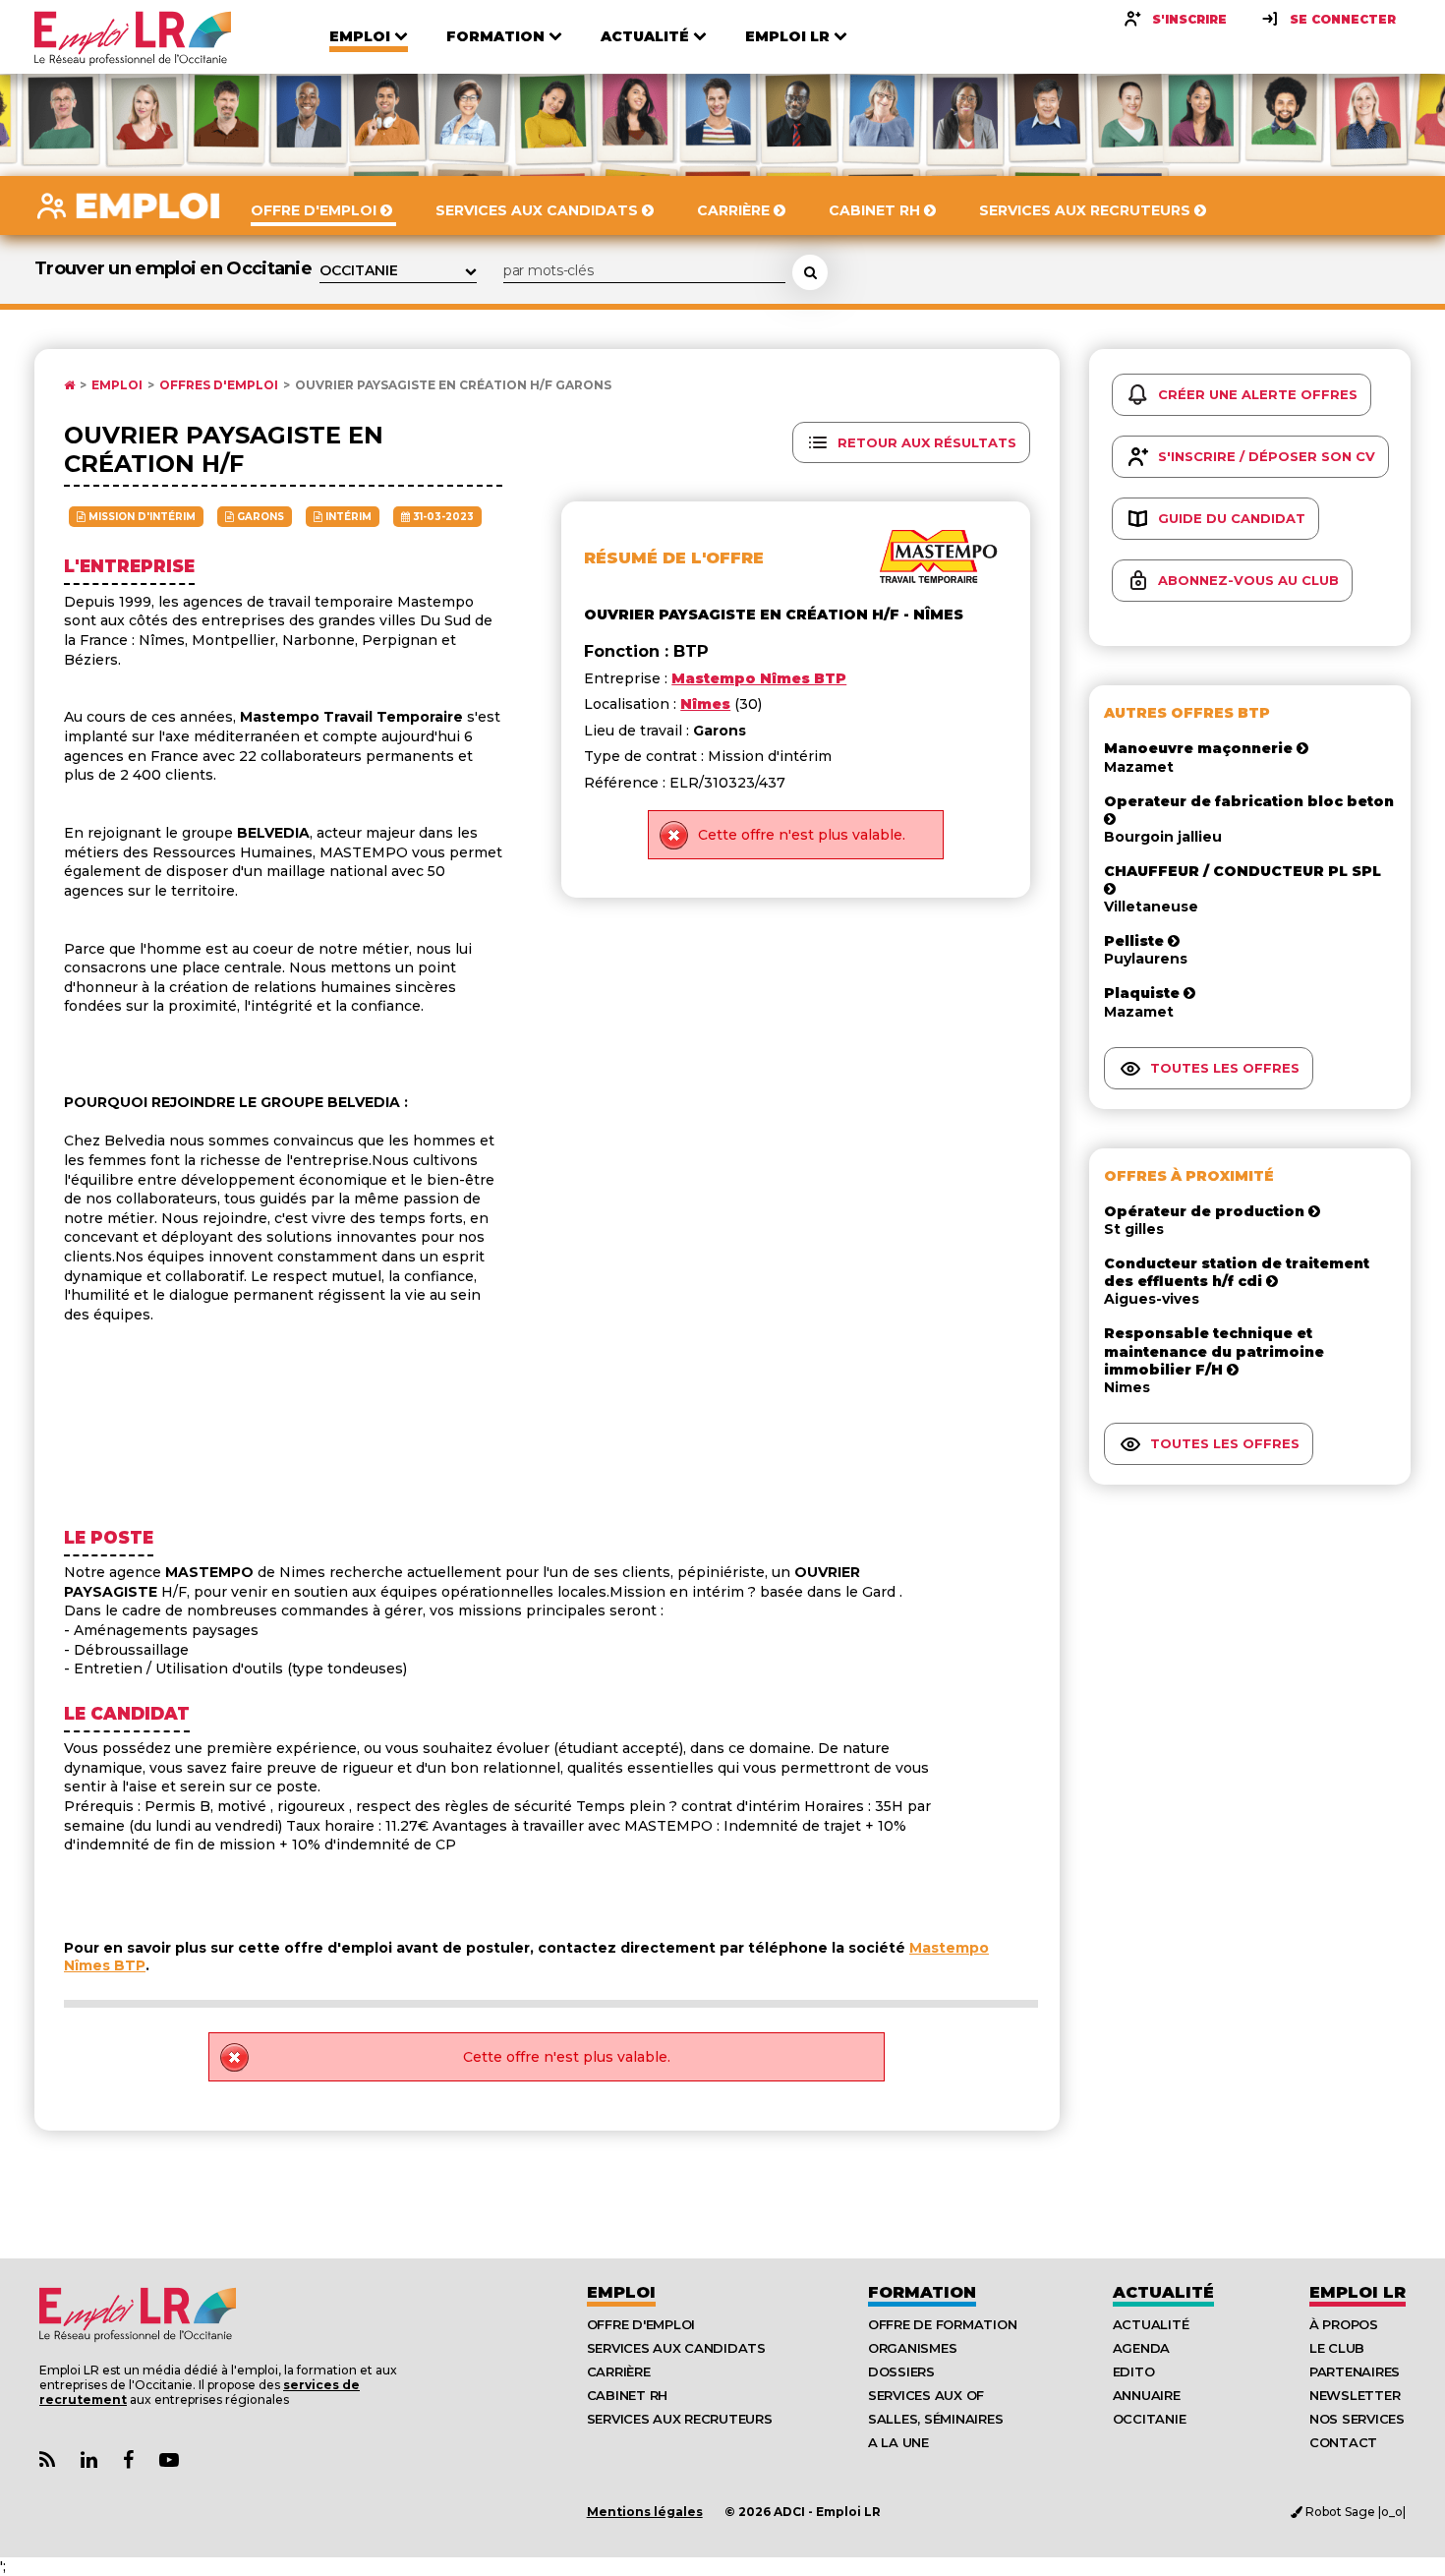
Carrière (619, 2371)
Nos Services (1357, 2419)
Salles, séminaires (935, 2419)
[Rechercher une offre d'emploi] (810, 272)
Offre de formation (942, 2324)
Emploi (117, 385)
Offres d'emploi (219, 385)
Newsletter (1355, 2395)
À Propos (1344, 2324)
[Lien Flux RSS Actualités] (47, 2460)
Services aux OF (926, 2395)
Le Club (1337, 2348)
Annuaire (1147, 2395)
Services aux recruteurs (680, 2419)
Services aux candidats (676, 2348)
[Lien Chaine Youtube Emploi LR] (169, 2460)
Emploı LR (1358, 2292)
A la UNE (898, 2442)
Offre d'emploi (641, 2324)
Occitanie (1150, 2419)
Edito (1134, 2371)
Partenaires (1355, 2371)
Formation (922, 2292)
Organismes (912, 2348)
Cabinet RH (627, 2395)
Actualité (1163, 2292)
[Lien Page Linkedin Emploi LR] (89, 2460)
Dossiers (901, 2371)
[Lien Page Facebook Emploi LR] (128, 2460)
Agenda (1141, 2348)
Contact (1343, 2442)
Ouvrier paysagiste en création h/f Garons (453, 385)
